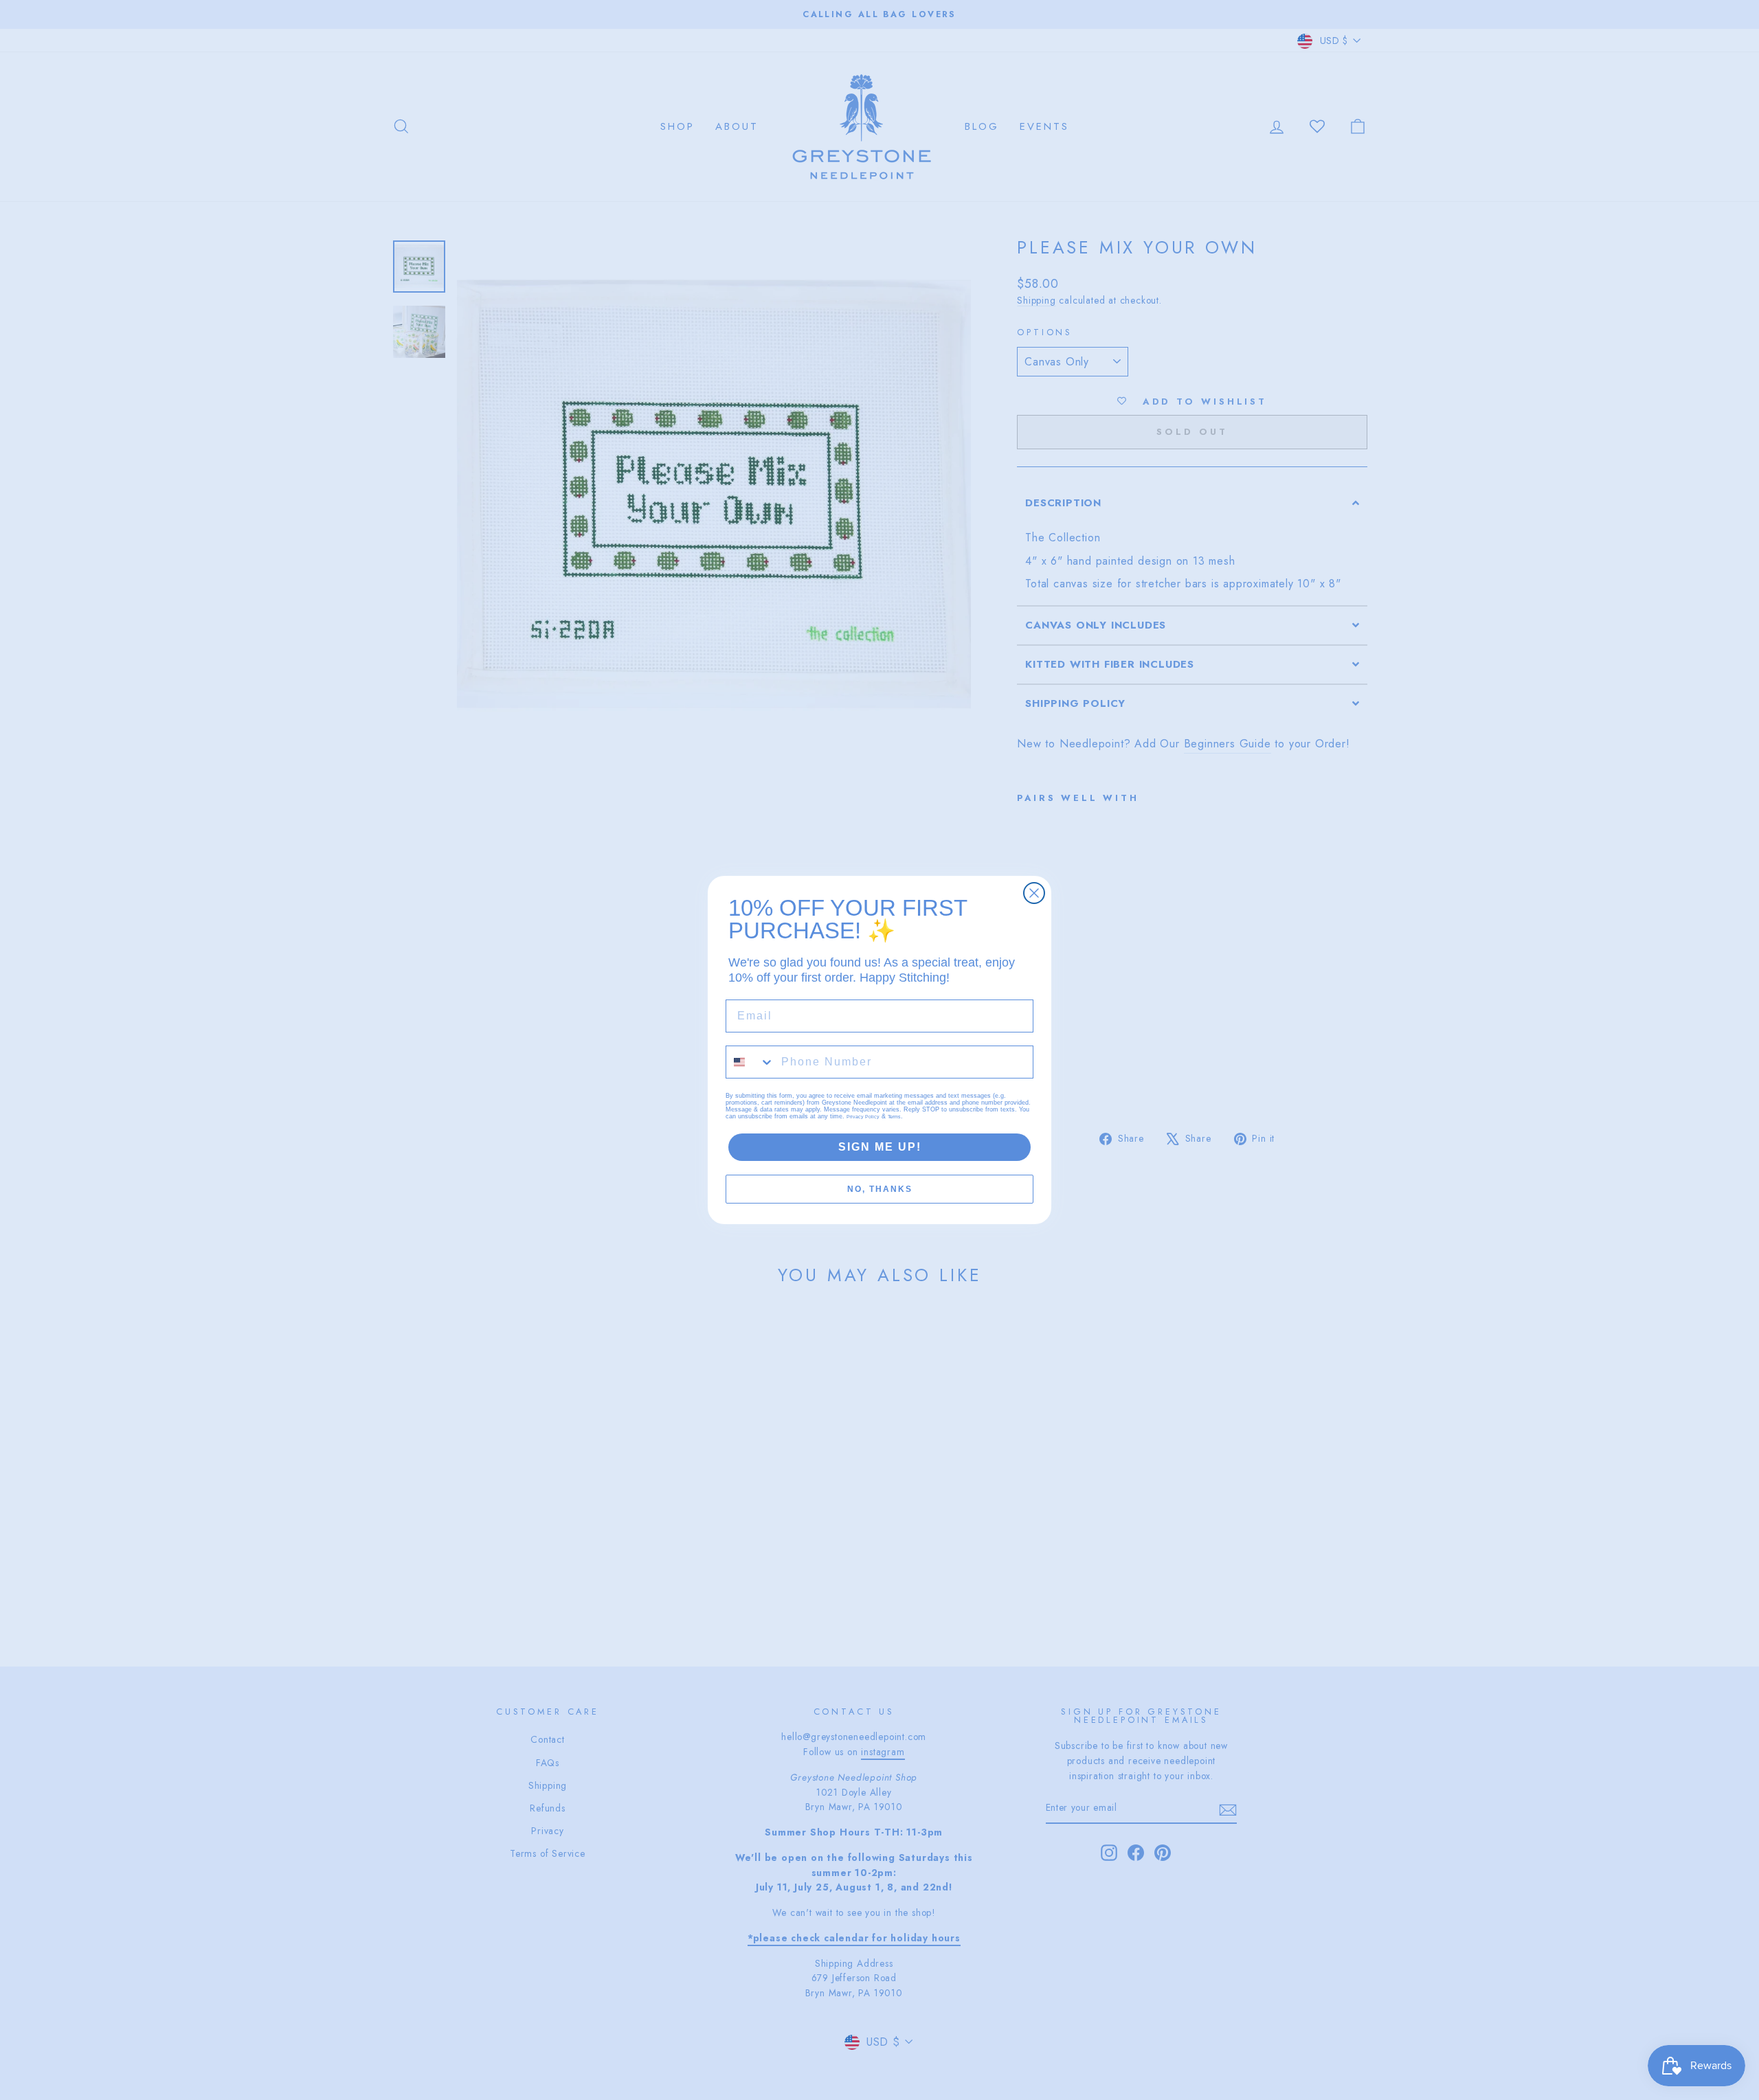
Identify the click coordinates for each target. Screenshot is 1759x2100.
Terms (894, 1117)
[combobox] (750, 1062)
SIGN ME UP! (880, 1147)
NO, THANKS (880, 1189)
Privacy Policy (863, 1117)
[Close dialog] (1034, 893)
